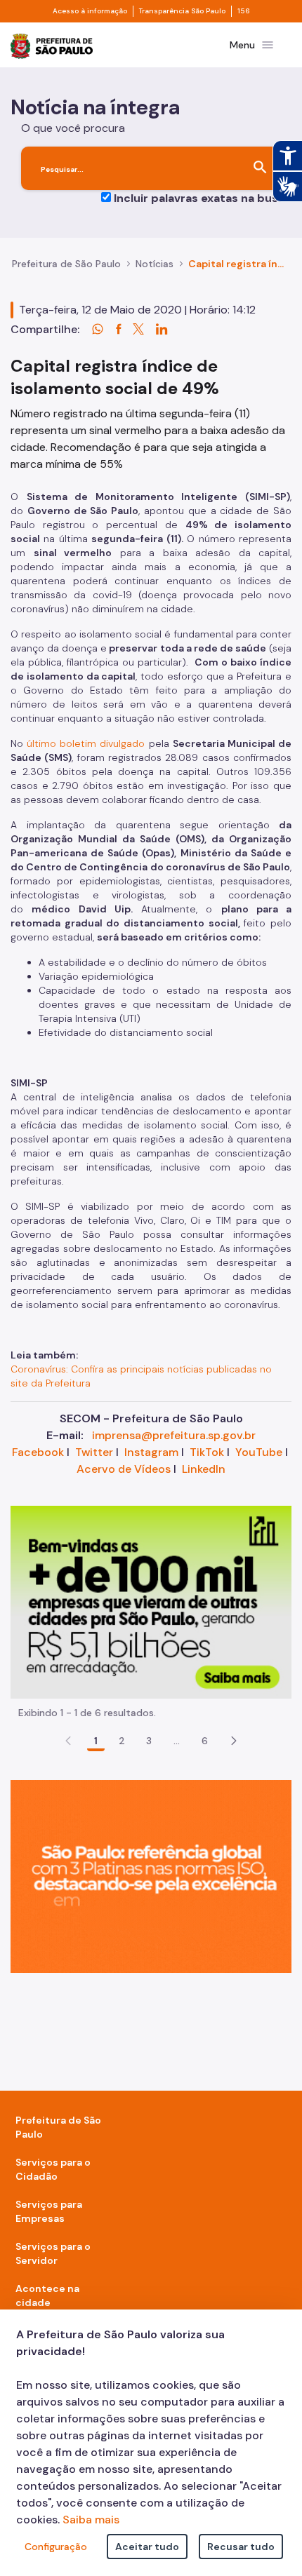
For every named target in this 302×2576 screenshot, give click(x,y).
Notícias (155, 264)
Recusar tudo (241, 2547)
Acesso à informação (90, 11)
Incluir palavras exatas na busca (203, 198)
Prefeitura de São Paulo (66, 264)
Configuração (56, 2547)
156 (244, 11)
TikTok (207, 1452)
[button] (234, 1741)
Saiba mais (91, 2520)
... (177, 1741)
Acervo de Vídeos (124, 1469)
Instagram (151, 1452)
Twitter (94, 1452)
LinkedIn (204, 1469)
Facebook (38, 1452)
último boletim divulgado (86, 743)
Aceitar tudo (147, 2547)
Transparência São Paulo (182, 11)
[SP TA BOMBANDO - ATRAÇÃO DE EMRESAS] (151, 1601)
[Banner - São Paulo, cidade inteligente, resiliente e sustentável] (151, 1875)
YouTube (259, 1452)
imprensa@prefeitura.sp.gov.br (174, 1435)
